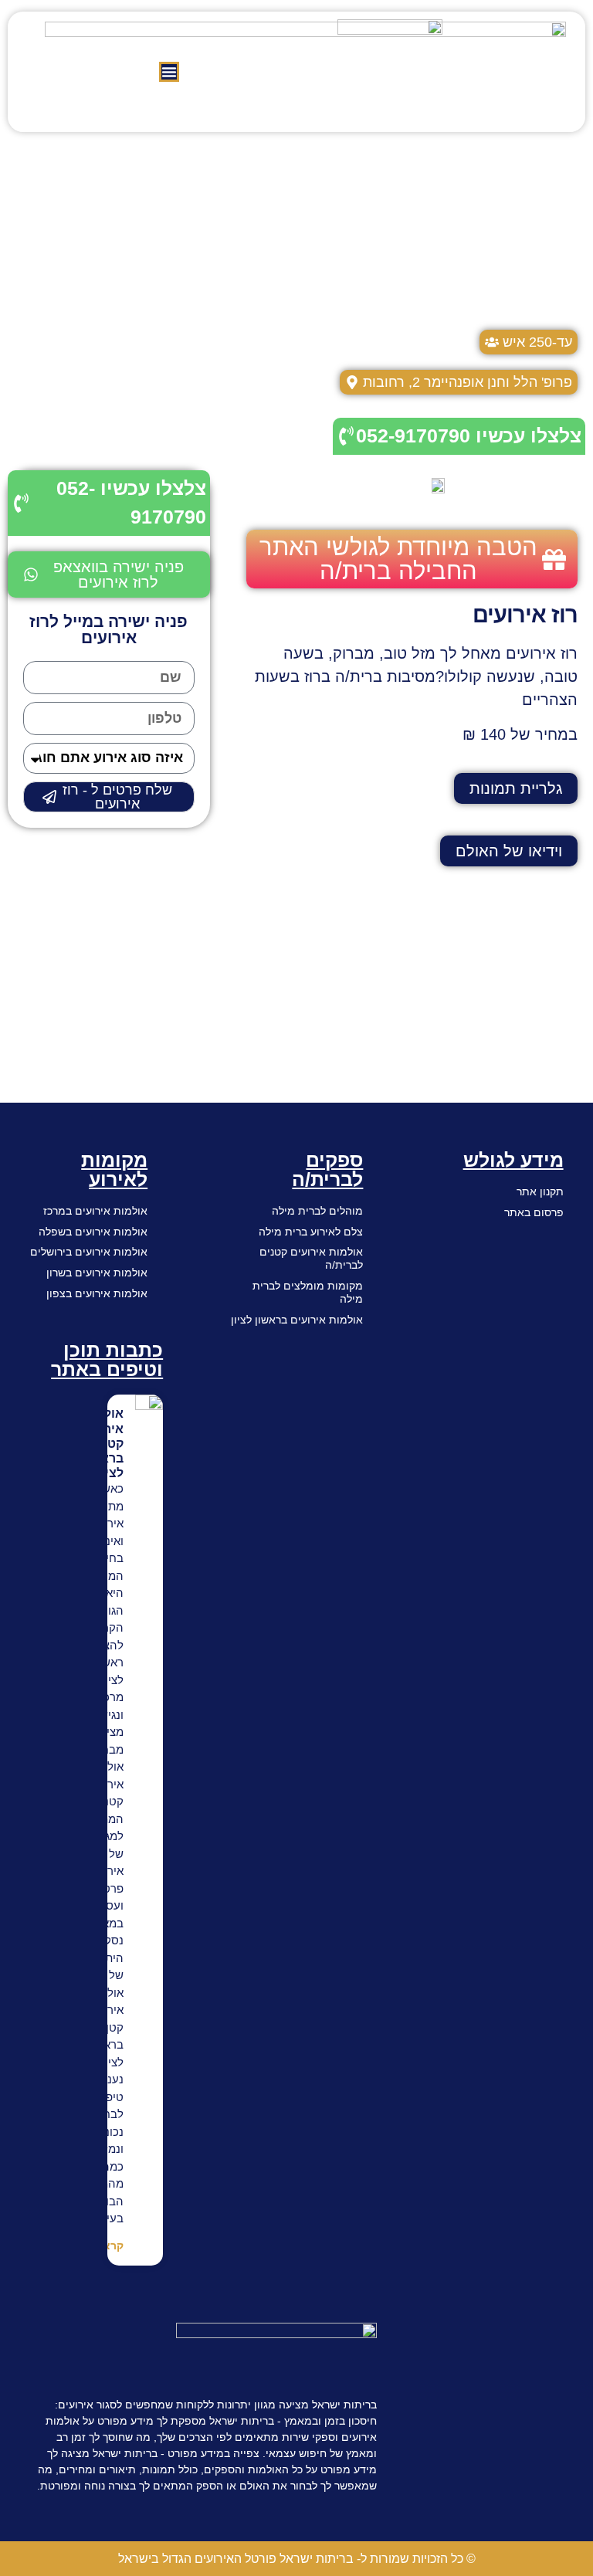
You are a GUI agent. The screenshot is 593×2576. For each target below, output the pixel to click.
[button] (109, 575)
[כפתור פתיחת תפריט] (169, 72)
